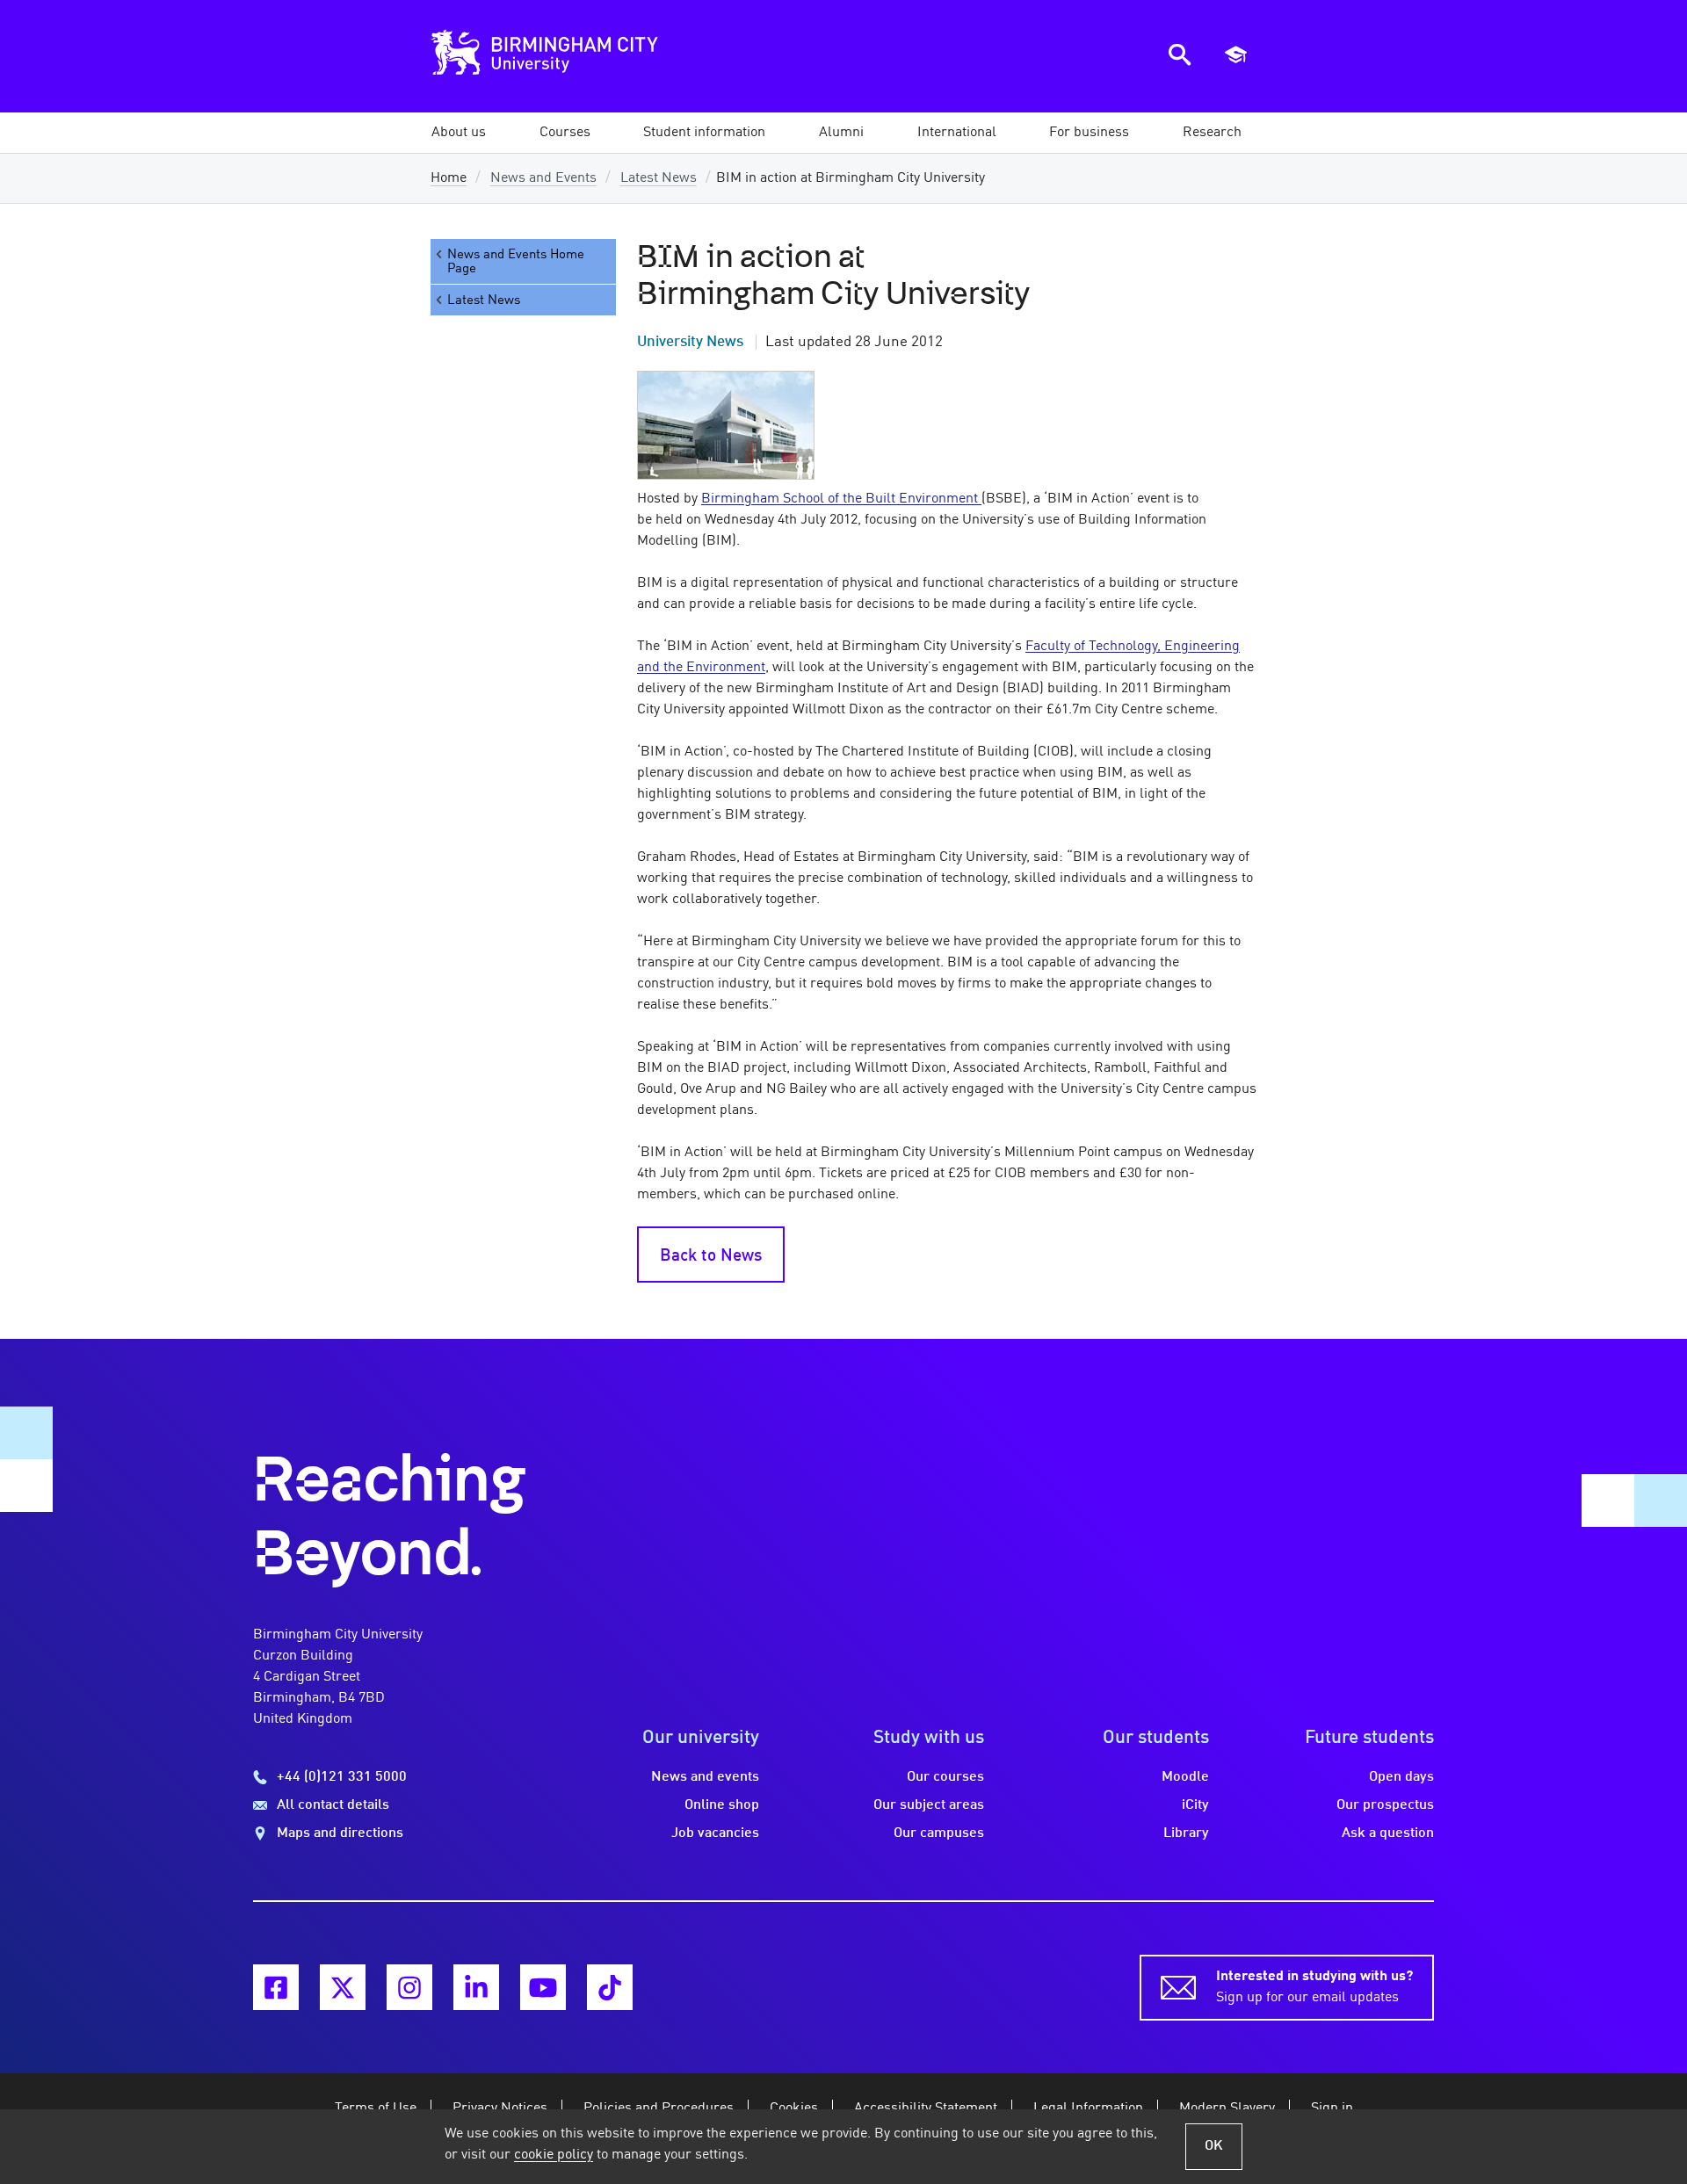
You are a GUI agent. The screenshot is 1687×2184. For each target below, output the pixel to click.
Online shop (722, 1805)
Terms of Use (376, 2108)
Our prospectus (1385, 1805)
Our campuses (939, 1833)
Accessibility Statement (926, 2108)
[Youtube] (543, 1987)
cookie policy (554, 2155)
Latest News (659, 178)
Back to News (711, 1256)
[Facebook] (276, 1987)
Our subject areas (929, 1805)
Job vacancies (715, 1833)
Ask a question (1388, 1833)
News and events (705, 1777)
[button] (459, 133)
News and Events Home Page (516, 262)
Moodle (1185, 1777)
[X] (343, 1987)
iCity (1195, 1805)
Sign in (1332, 2108)
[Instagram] (409, 1987)
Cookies (794, 2108)
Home (449, 178)
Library (1186, 1833)
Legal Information (1088, 2108)
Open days (1401, 1777)
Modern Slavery (1227, 2108)
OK (1214, 2146)
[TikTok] (610, 1987)
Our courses (945, 1777)
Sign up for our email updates (1314, 1987)
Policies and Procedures (659, 2108)
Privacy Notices (500, 2108)
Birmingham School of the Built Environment (841, 499)
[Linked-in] (476, 1987)
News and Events (543, 178)
